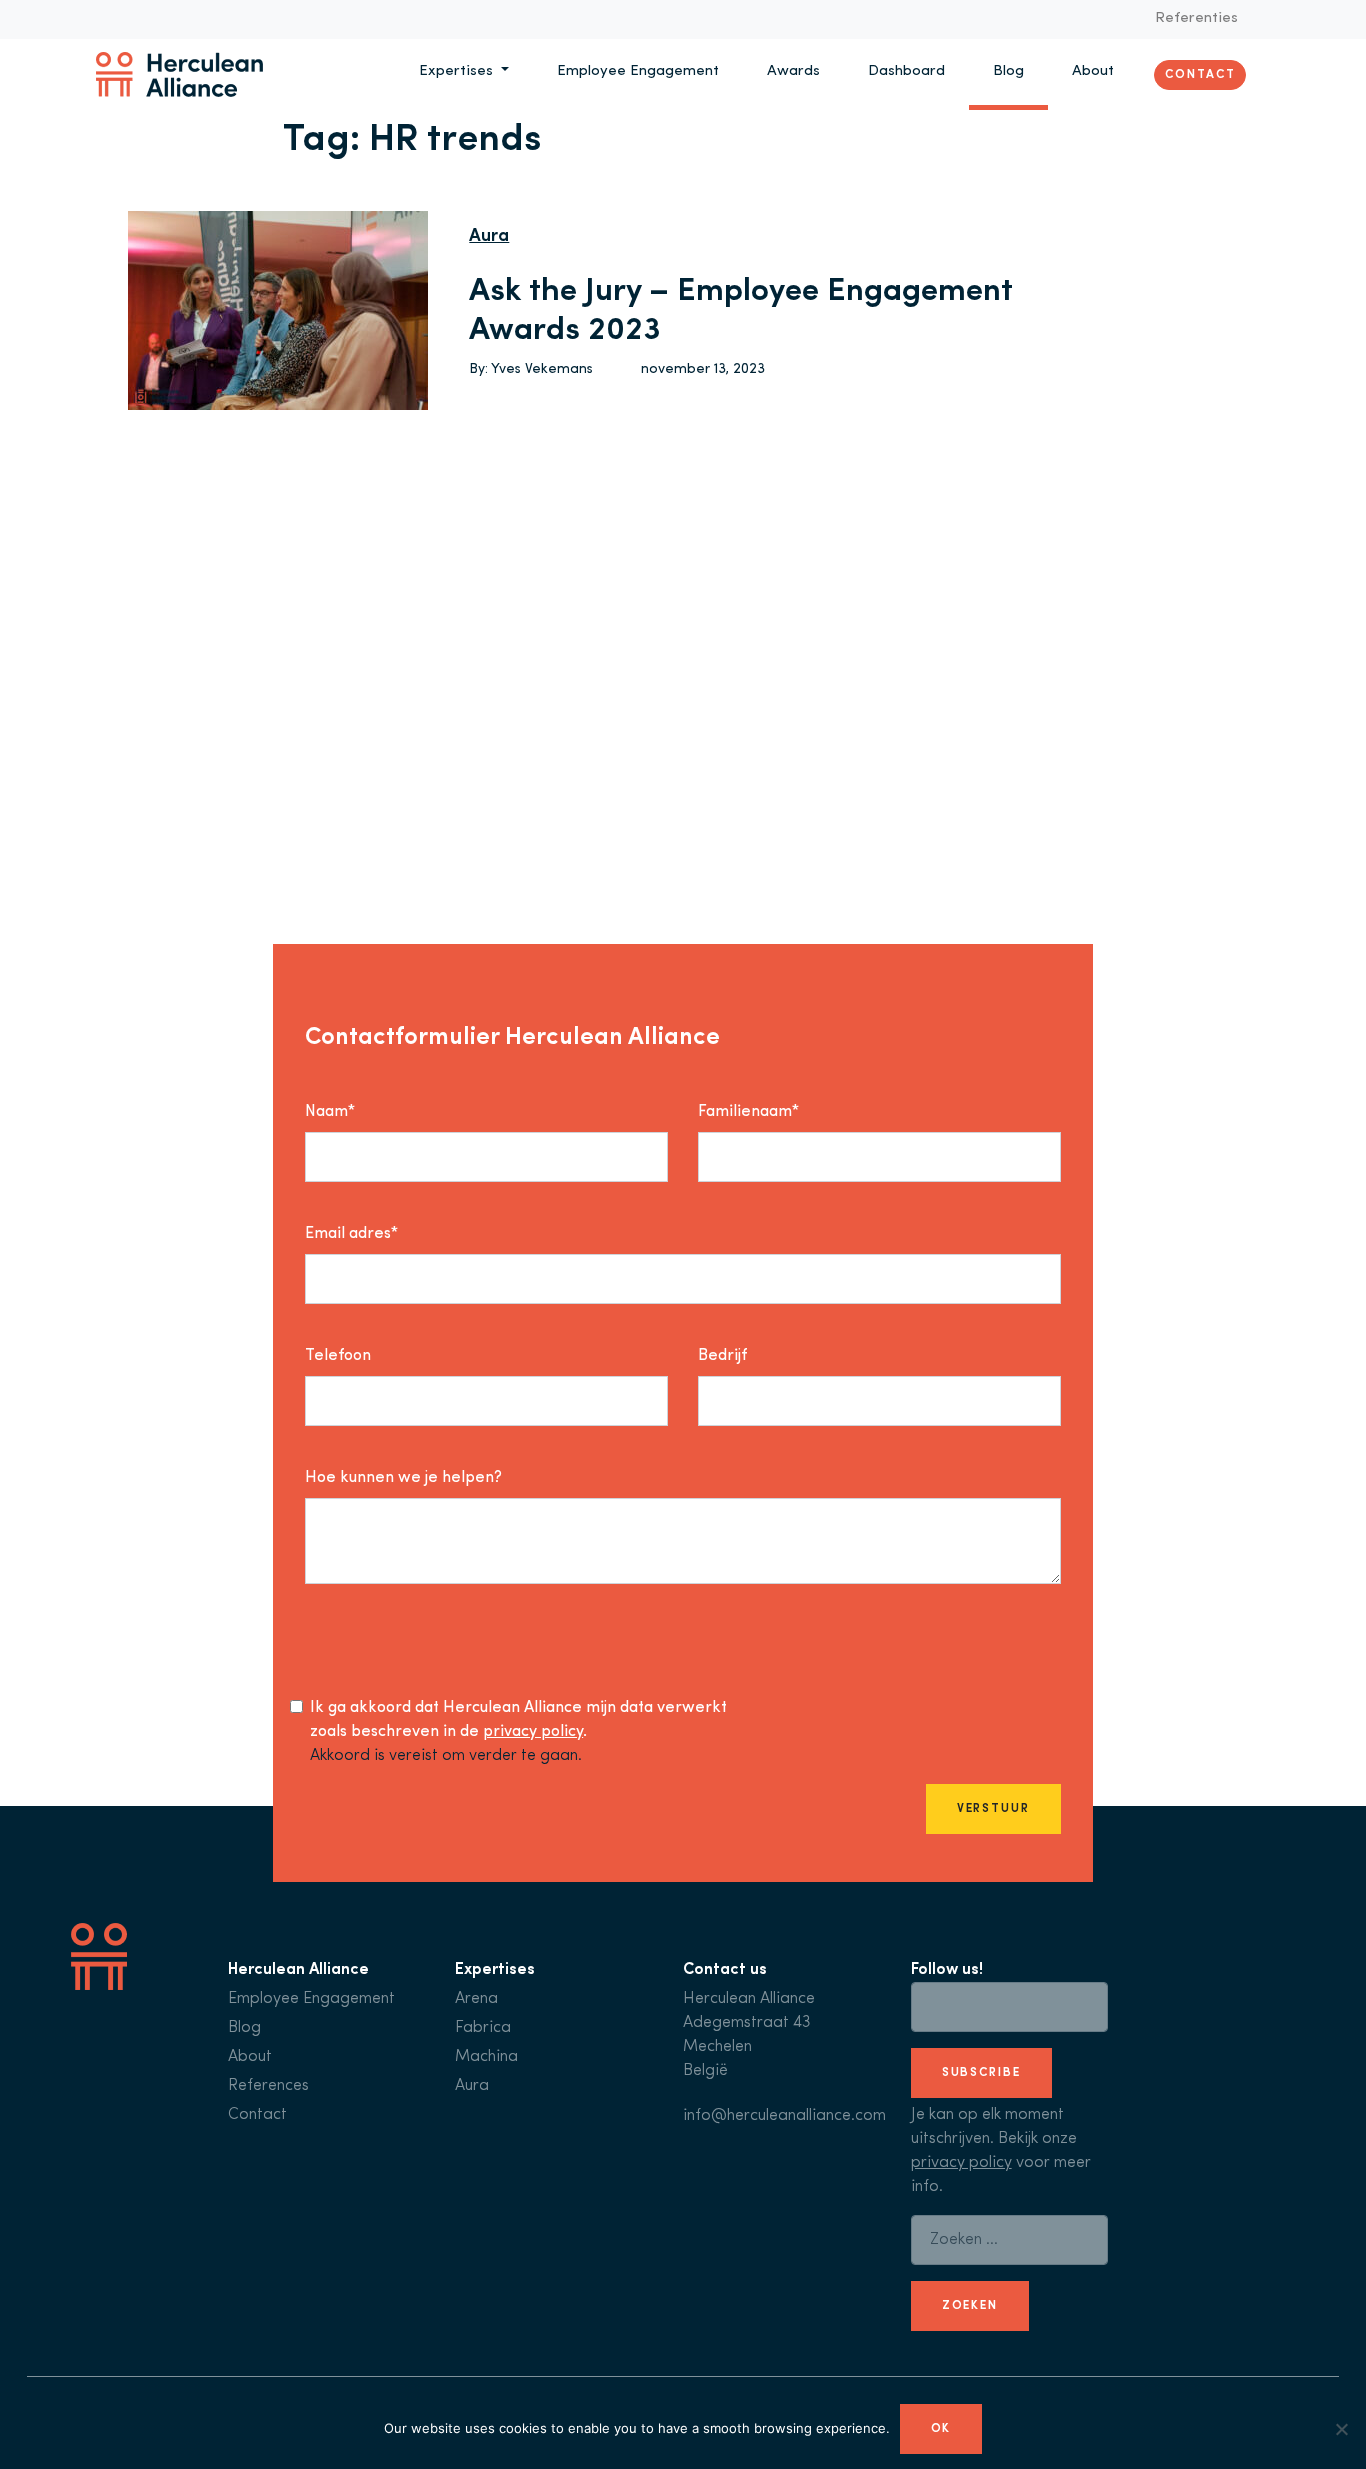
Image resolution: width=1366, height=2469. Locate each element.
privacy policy (533, 1732)
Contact (1200, 74)
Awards (793, 71)
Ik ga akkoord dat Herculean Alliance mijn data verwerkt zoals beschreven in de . (518, 1720)
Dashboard (906, 71)
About (1093, 71)
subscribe (981, 2073)
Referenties (1196, 18)
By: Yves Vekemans (531, 369)
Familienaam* (748, 1112)
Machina (486, 2057)
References (268, 2086)
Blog (1008, 71)
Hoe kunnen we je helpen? (403, 1478)
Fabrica (483, 2028)
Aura (489, 237)
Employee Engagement (638, 71)
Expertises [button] (458, 71)
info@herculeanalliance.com (784, 2116)
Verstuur (993, 1809)
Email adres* (351, 1234)
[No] (1341, 2429)
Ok (941, 2429)
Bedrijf (722, 1356)
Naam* (330, 1112)
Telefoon (338, 1356)
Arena (476, 1999)
